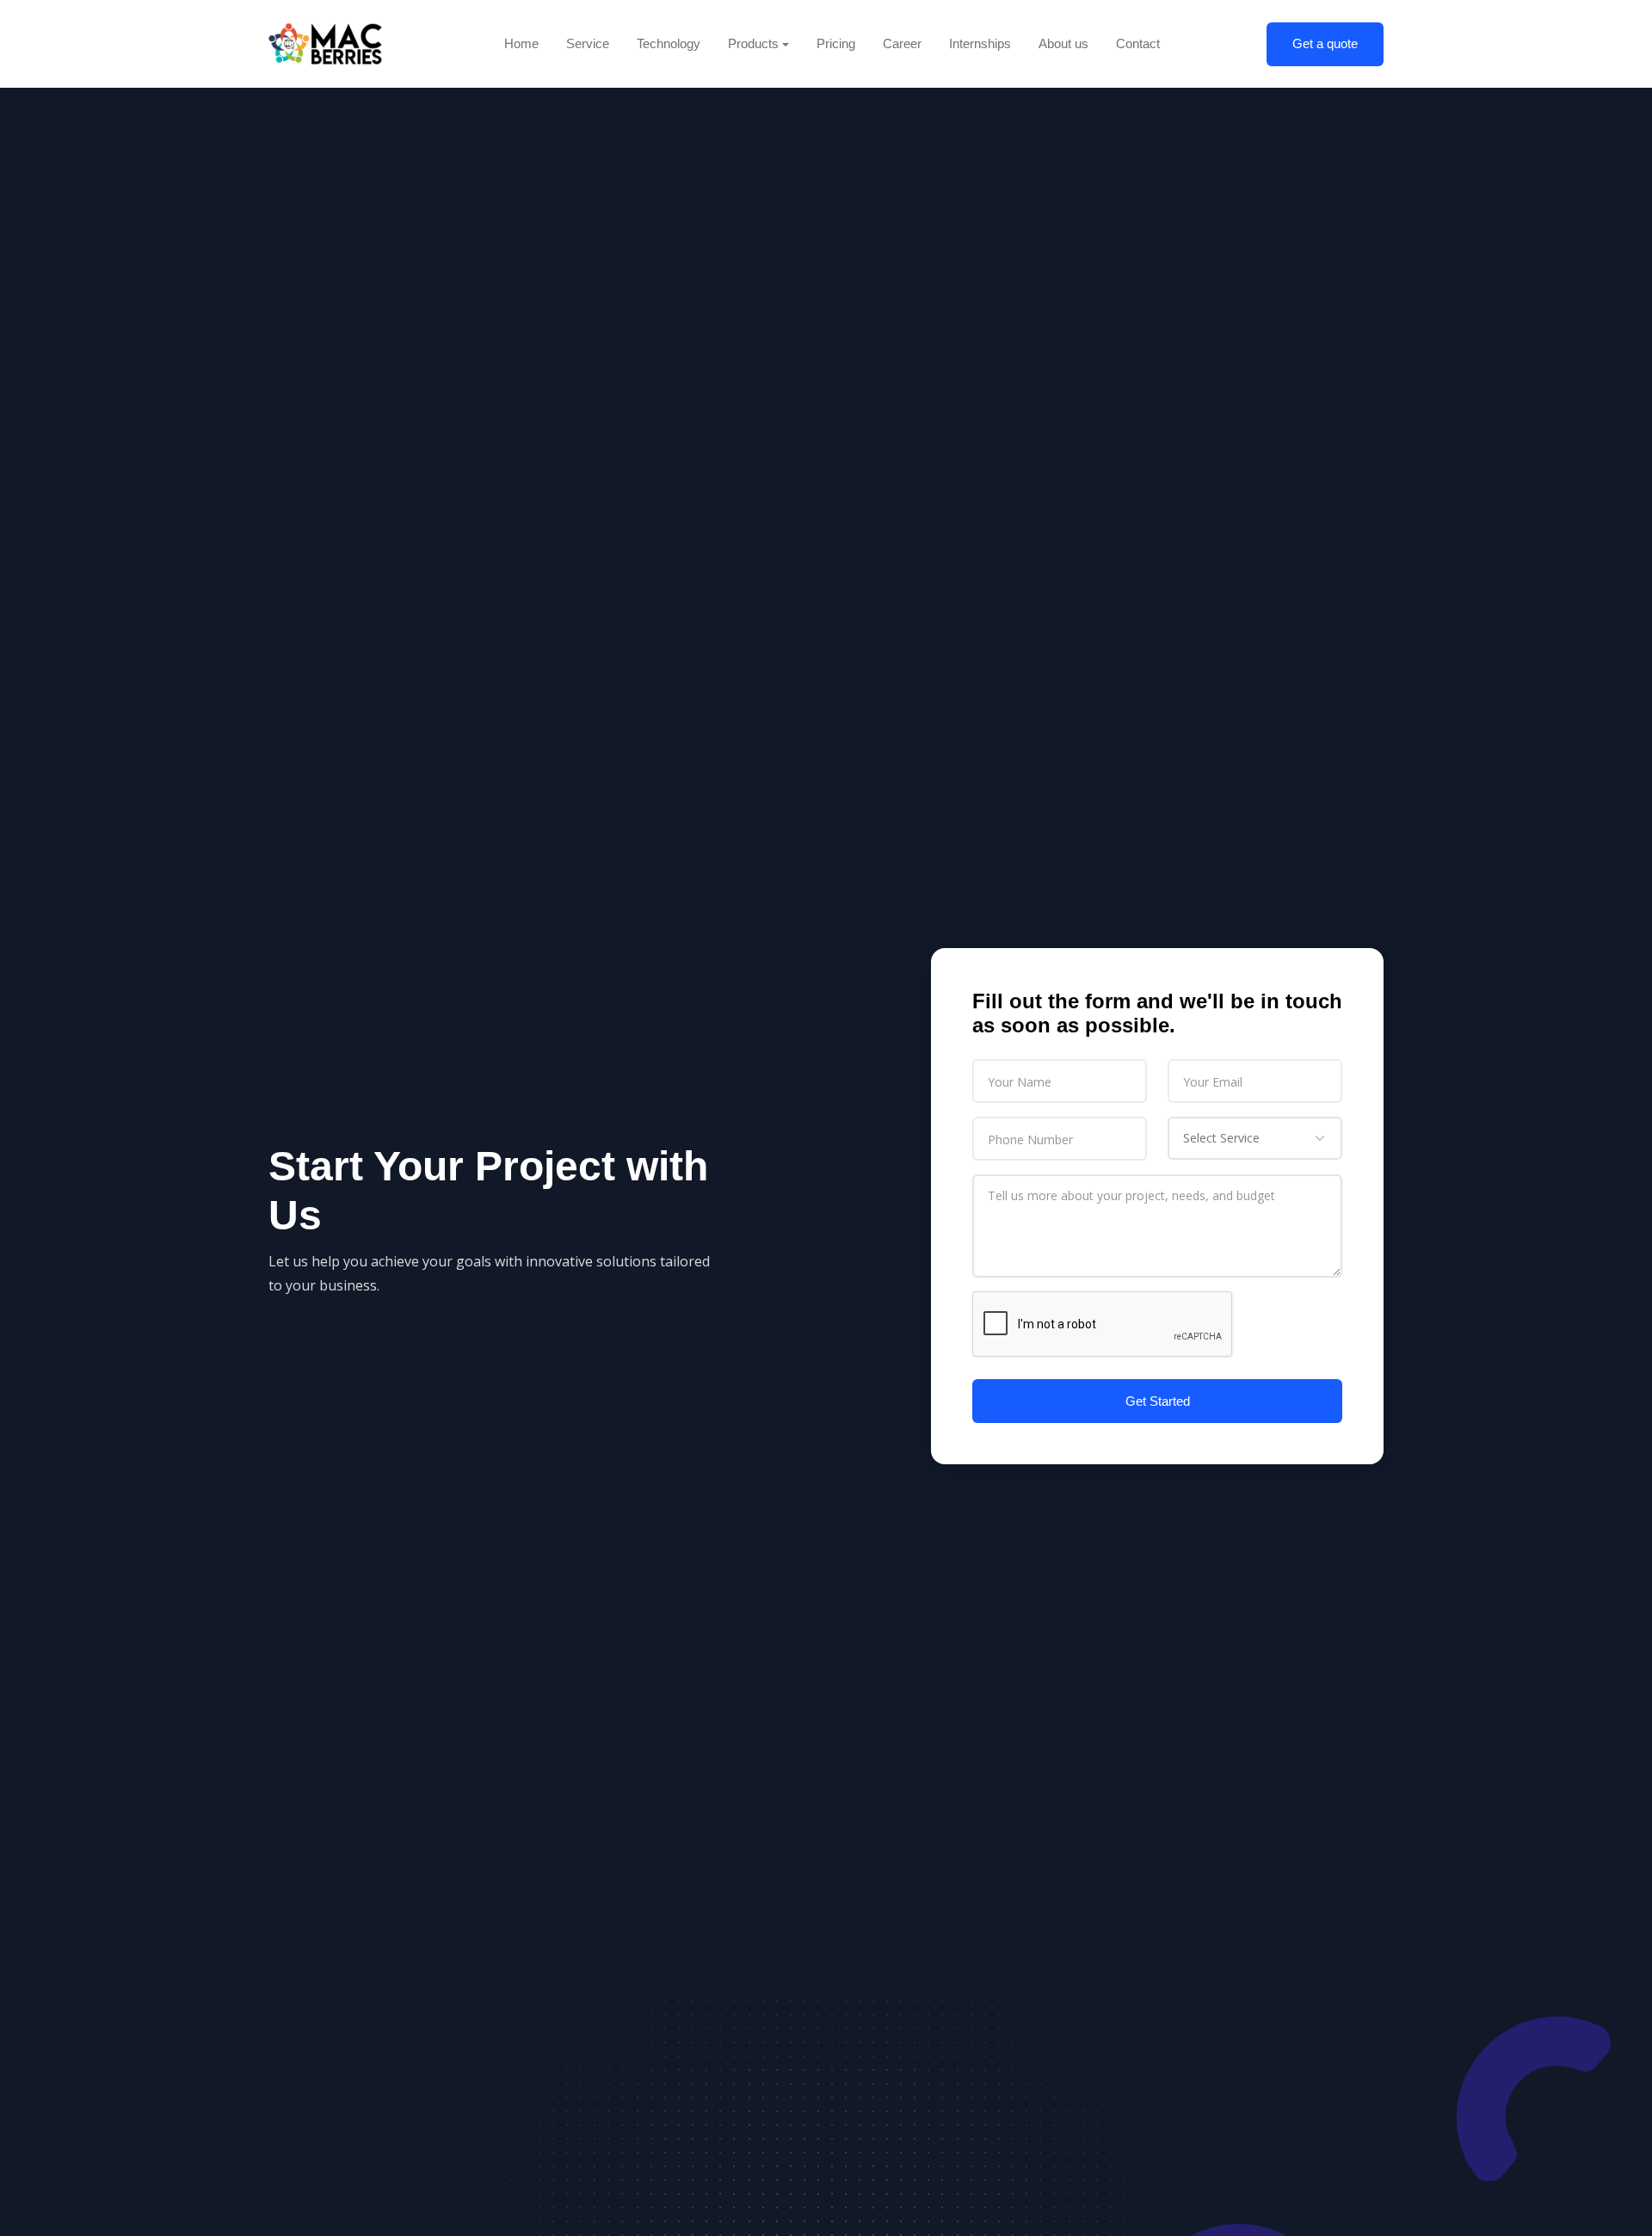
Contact (1138, 43)
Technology (669, 43)
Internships (980, 43)
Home (521, 43)
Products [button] (753, 43)
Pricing (836, 43)
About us (1063, 43)
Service (588, 43)
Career (902, 43)
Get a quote (1325, 43)
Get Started (1158, 1401)
